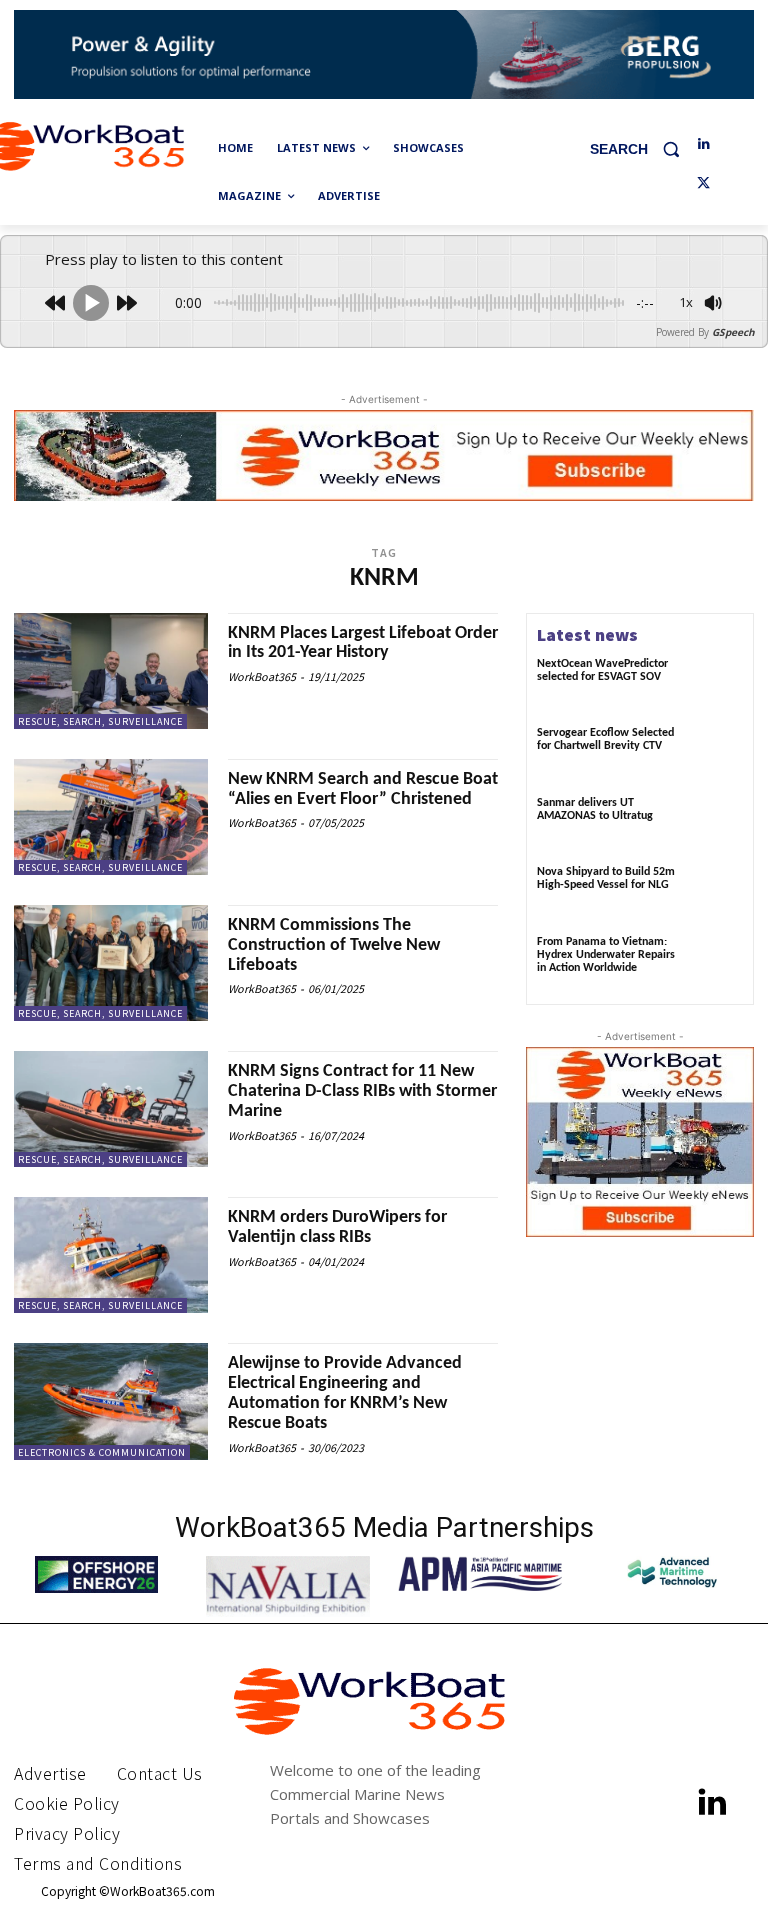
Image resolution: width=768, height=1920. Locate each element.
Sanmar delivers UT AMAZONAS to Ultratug (595, 809)
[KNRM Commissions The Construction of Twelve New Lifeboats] (111, 963)
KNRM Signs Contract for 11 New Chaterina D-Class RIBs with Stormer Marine (362, 1091)
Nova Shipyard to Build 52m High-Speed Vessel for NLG (606, 878)
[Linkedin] (703, 144)
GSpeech (733, 332)
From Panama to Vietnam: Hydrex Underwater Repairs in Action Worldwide (606, 955)
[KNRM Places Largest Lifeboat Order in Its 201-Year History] (111, 671)
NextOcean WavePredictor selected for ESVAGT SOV (602, 670)
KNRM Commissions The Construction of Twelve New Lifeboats (334, 945)
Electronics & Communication (102, 1452)
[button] (642, 148)
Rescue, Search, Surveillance (100, 721)
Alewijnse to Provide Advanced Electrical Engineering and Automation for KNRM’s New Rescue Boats (345, 1393)
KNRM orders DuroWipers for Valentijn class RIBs (337, 1227)
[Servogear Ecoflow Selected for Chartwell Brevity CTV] (716, 754)
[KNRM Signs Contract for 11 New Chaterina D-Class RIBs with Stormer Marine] (111, 1109)
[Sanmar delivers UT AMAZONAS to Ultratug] (716, 824)
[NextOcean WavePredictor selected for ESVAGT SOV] (716, 685)
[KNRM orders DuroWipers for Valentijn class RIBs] (111, 1255)
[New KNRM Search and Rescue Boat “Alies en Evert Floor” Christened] (111, 817)
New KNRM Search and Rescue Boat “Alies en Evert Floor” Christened (363, 789)
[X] (703, 184)
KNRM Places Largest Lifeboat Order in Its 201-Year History (363, 643)
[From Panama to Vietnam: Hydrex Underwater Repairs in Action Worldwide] (716, 963)
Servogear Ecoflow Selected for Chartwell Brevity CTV (605, 739)
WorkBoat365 (262, 676)
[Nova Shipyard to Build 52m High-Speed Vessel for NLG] (716, 893)
